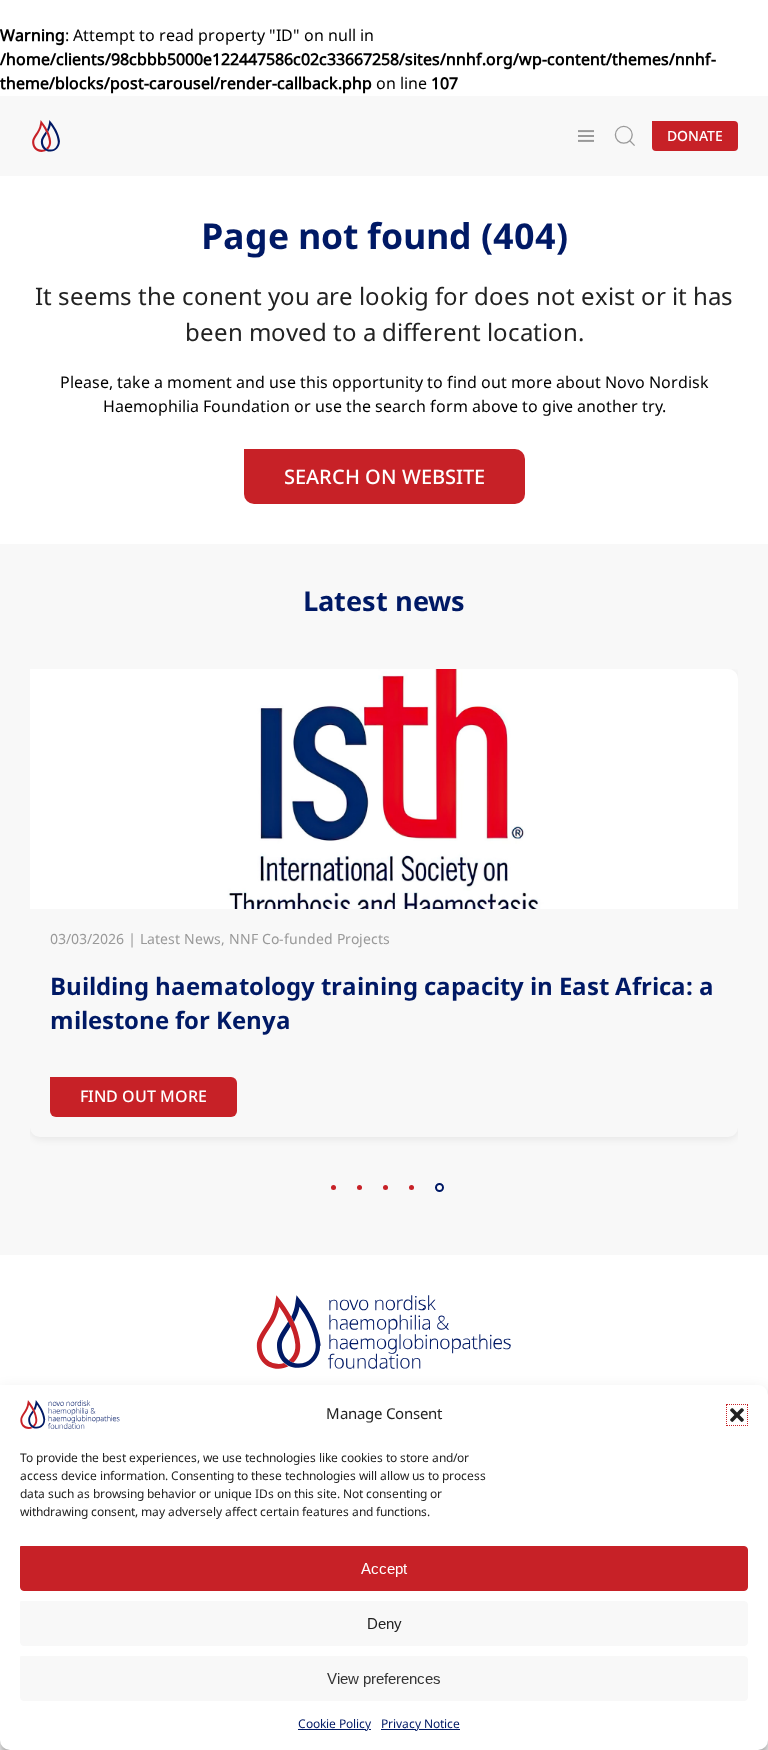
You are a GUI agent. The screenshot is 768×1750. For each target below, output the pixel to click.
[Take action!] (46, 136)
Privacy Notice (420, 1723)
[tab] (333, 1187)
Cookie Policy (334, 1723)
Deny (384, 1623)
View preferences (384, 1678)
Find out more (143, 1096)
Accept (384, 1568)
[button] (737, 1415)
